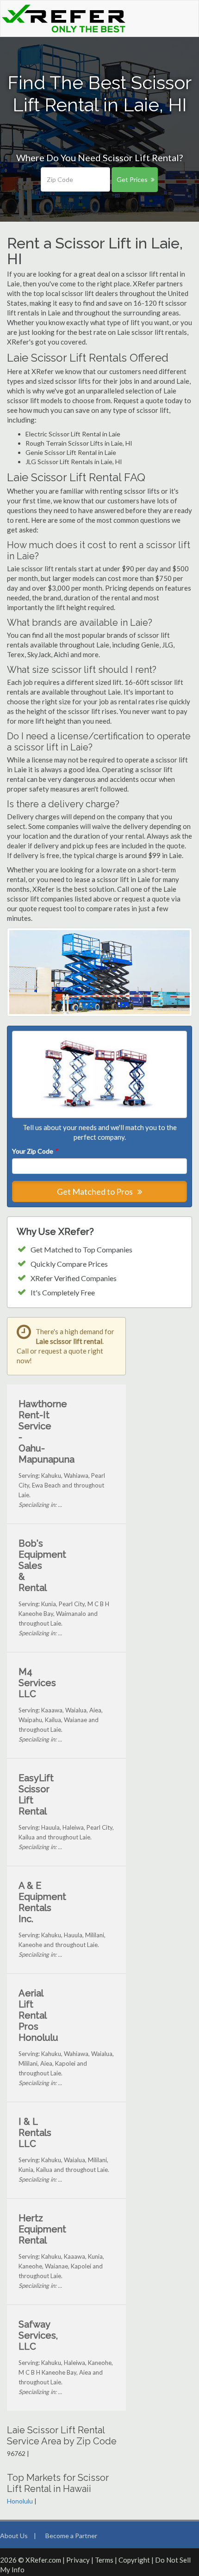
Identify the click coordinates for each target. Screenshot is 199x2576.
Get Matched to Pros (96, 1191)
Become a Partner (71, 2536)
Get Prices (132, 179)
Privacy (78, 2560)
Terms (104, 2560)
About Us (14, 2536)
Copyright (134, 2560)
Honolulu (20, 2501)
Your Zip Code (35, 1151)
